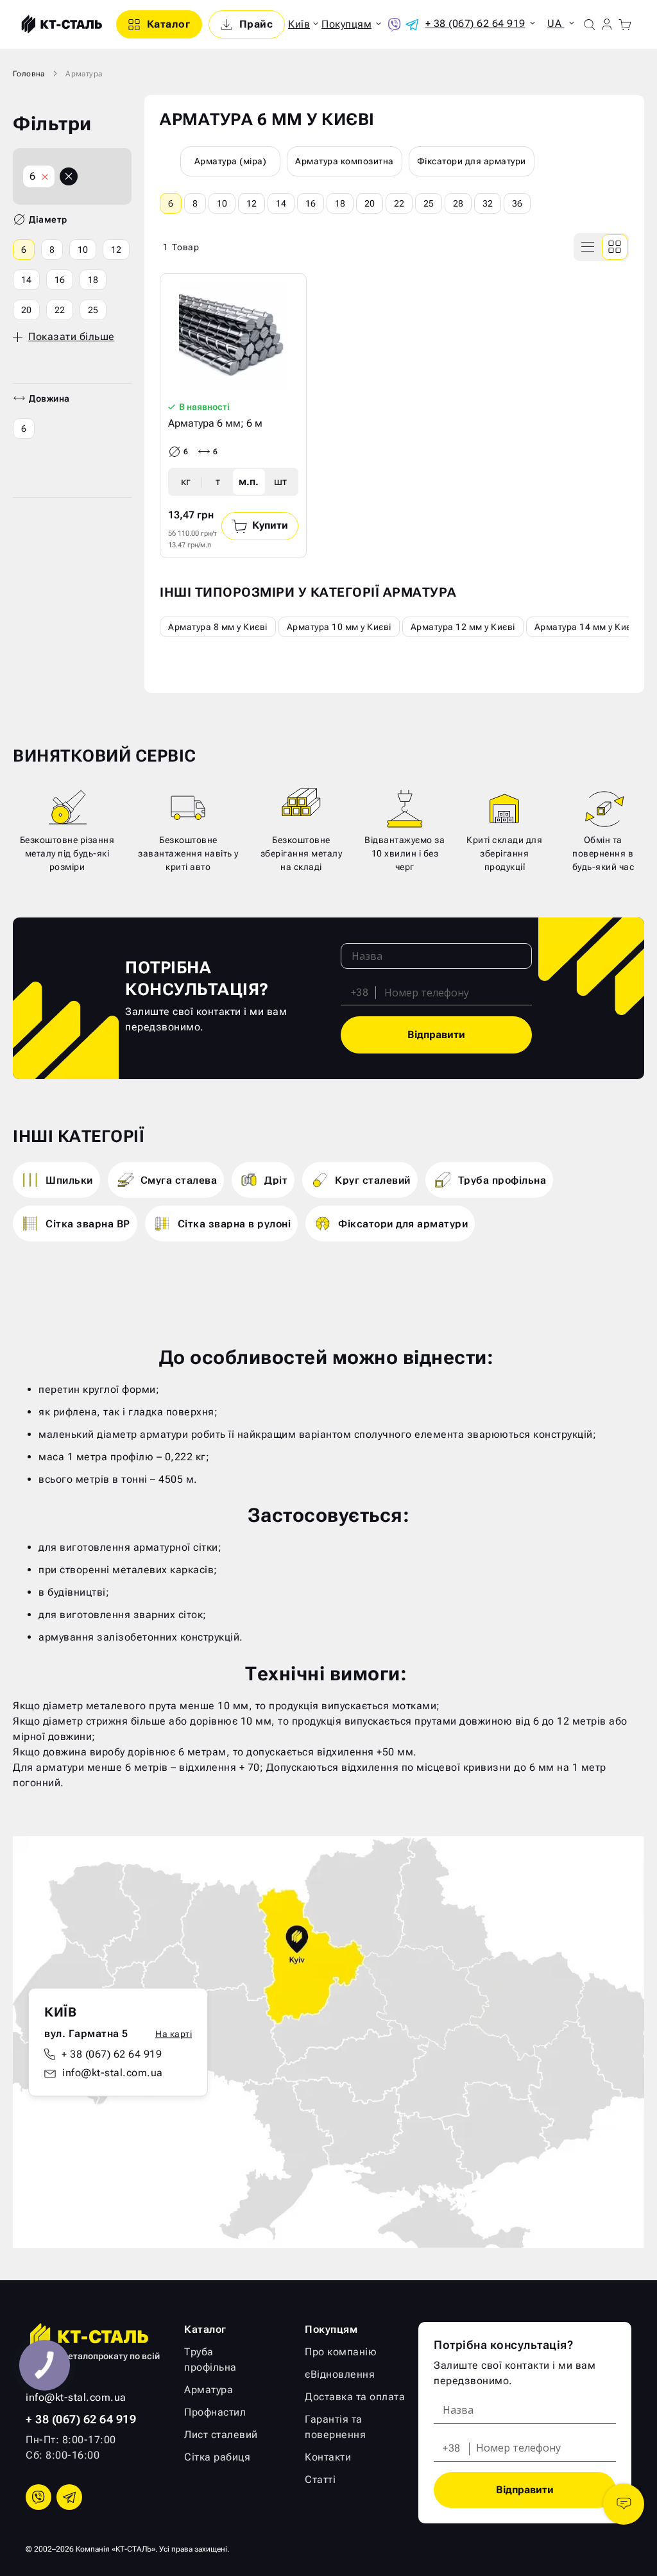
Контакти (328, 2457)
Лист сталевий (221, 2435)
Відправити (436, 1035)
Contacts (624, 2504)
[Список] (588, 247)
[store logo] (60, 24)
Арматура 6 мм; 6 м (215, 423)
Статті (320, 2479)
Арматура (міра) (231, 161)
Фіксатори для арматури (472, 161)
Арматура (209, 2390)
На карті (174, 2033)
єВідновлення (340, 2374)
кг (186, 482)
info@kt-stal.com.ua (113, 2072)
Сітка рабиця (217, 2457)
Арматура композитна (345, 161)
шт (280, 482)
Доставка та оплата (355, 2397)
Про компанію (341, 2352)
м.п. (249, 482)
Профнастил (215, 2412)
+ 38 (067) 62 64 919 (112, 2053)
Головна (29, 74)
